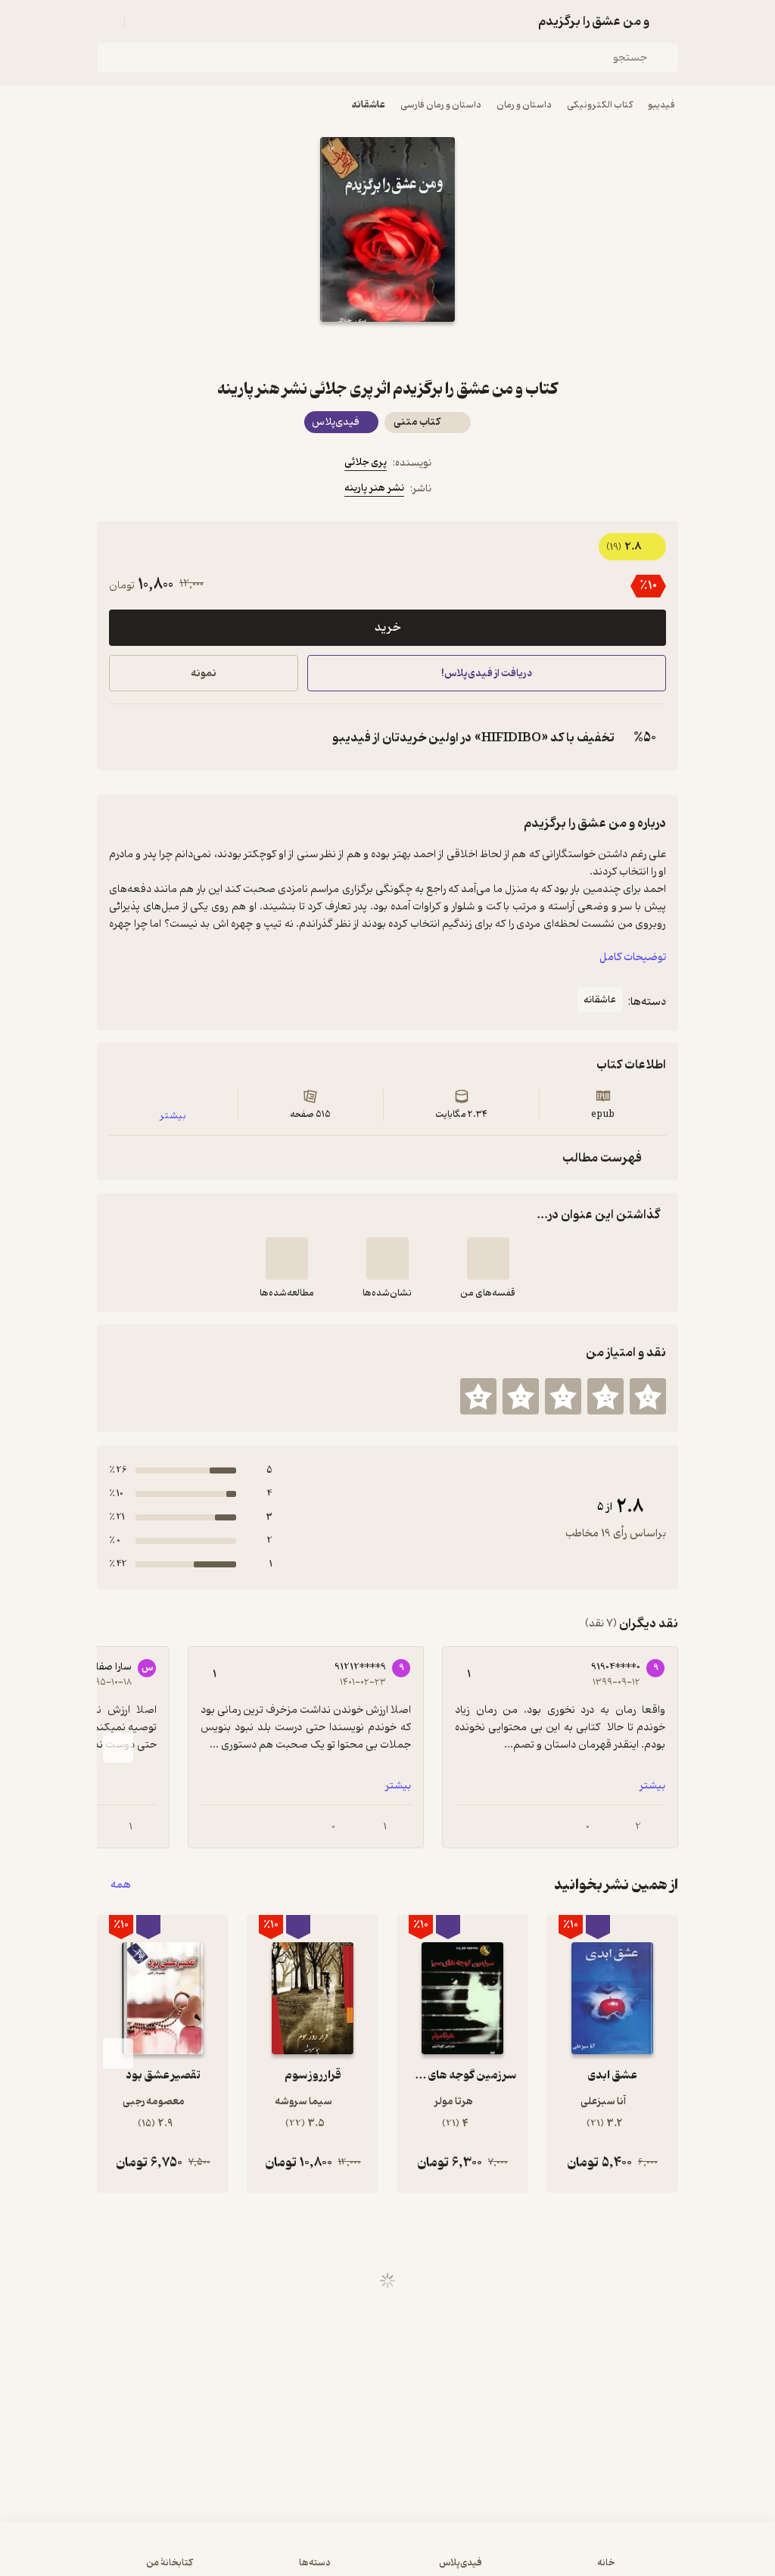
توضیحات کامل (633, 957)
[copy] (124, 738)
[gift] (387, 349)
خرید (387, 628)
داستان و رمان (524, 105)
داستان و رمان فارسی (441, 105)
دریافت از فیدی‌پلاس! (487, 674)
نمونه (204, 674)
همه (121, 1885)
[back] (669, 21)
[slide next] (118, 1748)
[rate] (648, 1396)
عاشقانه (369, 105)
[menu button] (106, 21)
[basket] (143, 21)
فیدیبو (661, 105)
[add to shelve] (488, 1258)
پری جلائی (366, 462)
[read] (287, 1258)
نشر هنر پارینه (374, 488)
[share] (351, 349)
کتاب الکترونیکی (600, 105)
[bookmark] (424, 349)
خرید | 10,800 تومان (198, 2556)
